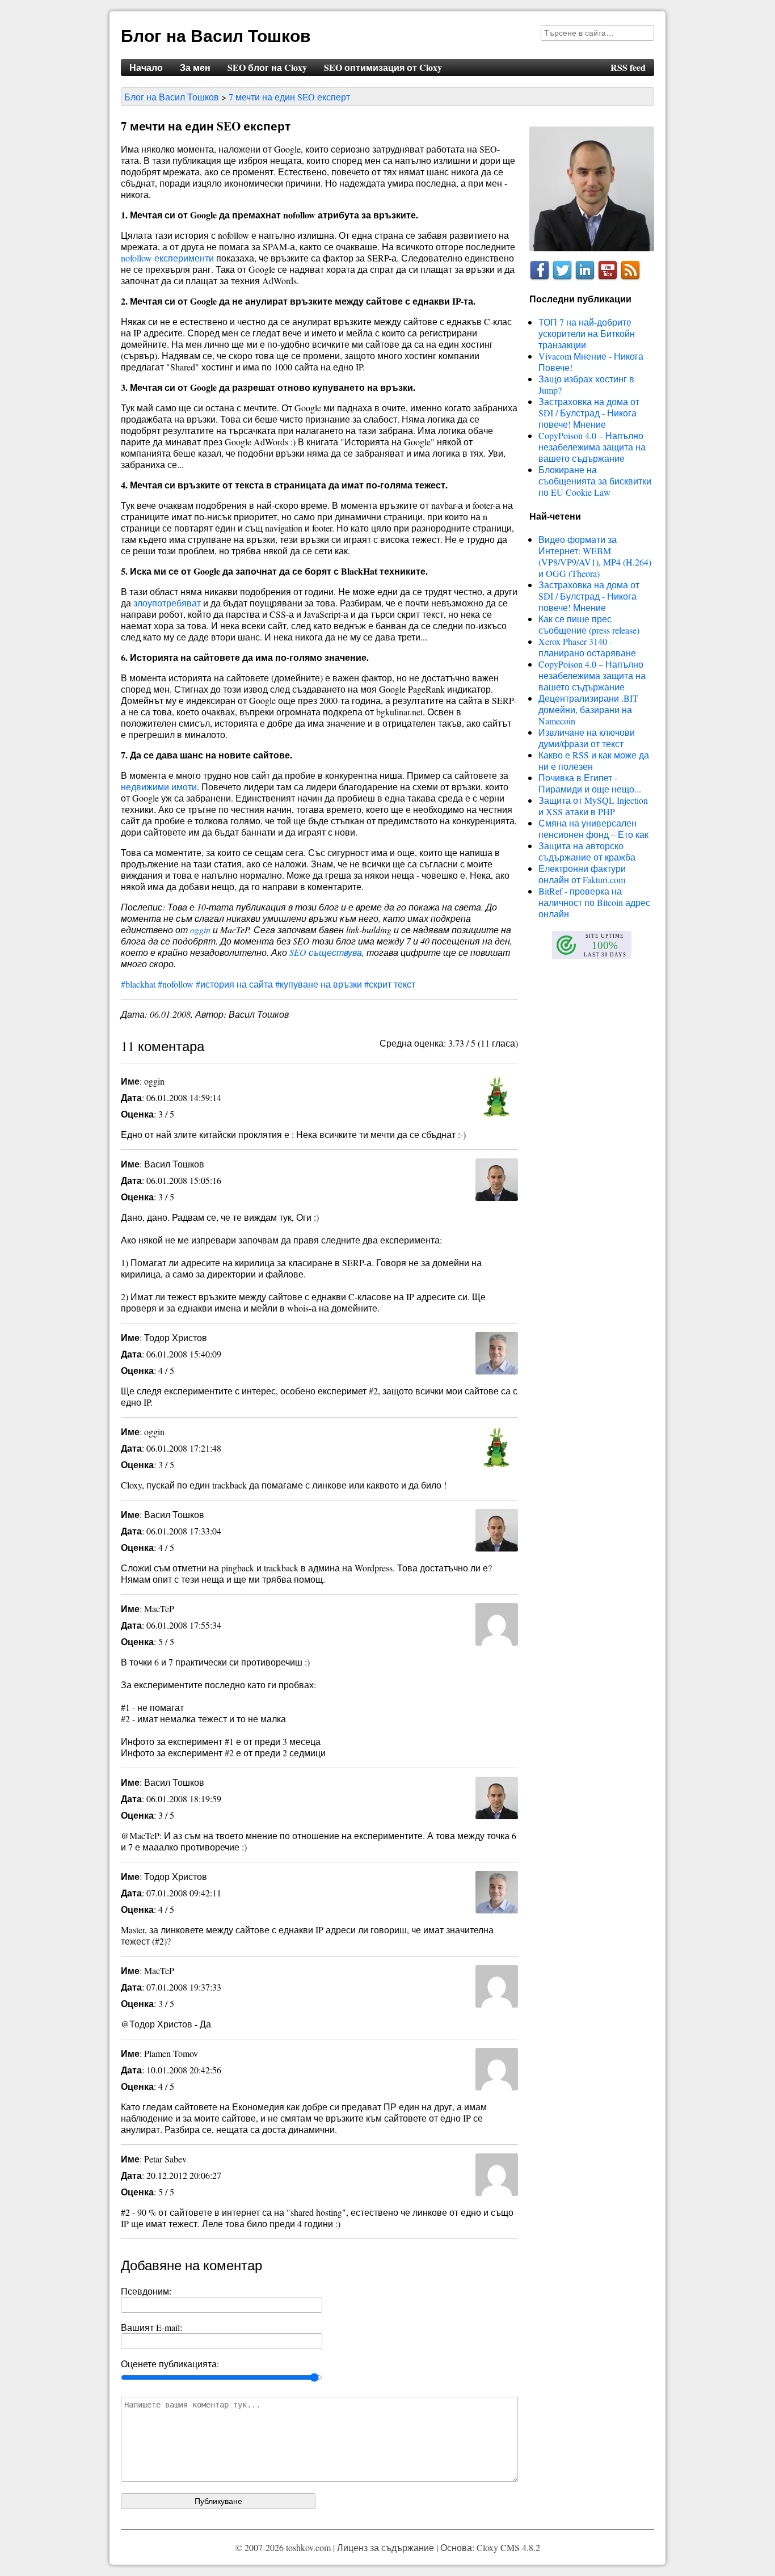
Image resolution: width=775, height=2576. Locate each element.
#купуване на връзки (319, 984)
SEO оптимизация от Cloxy (383, 67)
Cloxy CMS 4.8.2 (508, 2547)
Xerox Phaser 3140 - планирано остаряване (587, 647)
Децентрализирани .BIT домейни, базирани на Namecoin (588, 709)
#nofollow (176, 984)
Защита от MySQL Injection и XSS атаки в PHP (593, 806)
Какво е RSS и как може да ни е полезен (594, 760)
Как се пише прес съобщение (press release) (589, 624)
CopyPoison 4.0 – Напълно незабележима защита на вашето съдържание (592, 447)
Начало (146, 67)
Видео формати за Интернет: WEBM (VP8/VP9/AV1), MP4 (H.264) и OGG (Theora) (595, 556)
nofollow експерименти (167, 258)
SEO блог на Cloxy (267, 67)
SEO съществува (326, 952)
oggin (200, 929)
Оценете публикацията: (170, 2364)
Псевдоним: (146, 2291)
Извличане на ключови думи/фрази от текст (587, 738)
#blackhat (138, 984)
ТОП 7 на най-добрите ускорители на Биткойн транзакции (587, 333)
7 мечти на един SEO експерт (289, 97)
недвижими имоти (159, 787)
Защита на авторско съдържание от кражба (587, 851)
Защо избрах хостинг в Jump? (586, 384)
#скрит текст (390, 984)
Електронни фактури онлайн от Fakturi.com (582, 874)
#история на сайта (234, 984)
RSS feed (628, 67)
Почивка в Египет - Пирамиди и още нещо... (590, 783)
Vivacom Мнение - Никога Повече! (591, 362)
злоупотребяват (167, 603)
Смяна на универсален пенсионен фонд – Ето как (593, 829)
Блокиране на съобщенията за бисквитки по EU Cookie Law (595, 481)
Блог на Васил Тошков (216, 35)
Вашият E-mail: (151, 2327)
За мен (195, 67)
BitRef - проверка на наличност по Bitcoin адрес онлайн (594, 902)
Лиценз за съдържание (386, 2547)
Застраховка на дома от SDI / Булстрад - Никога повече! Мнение (589, 413)
